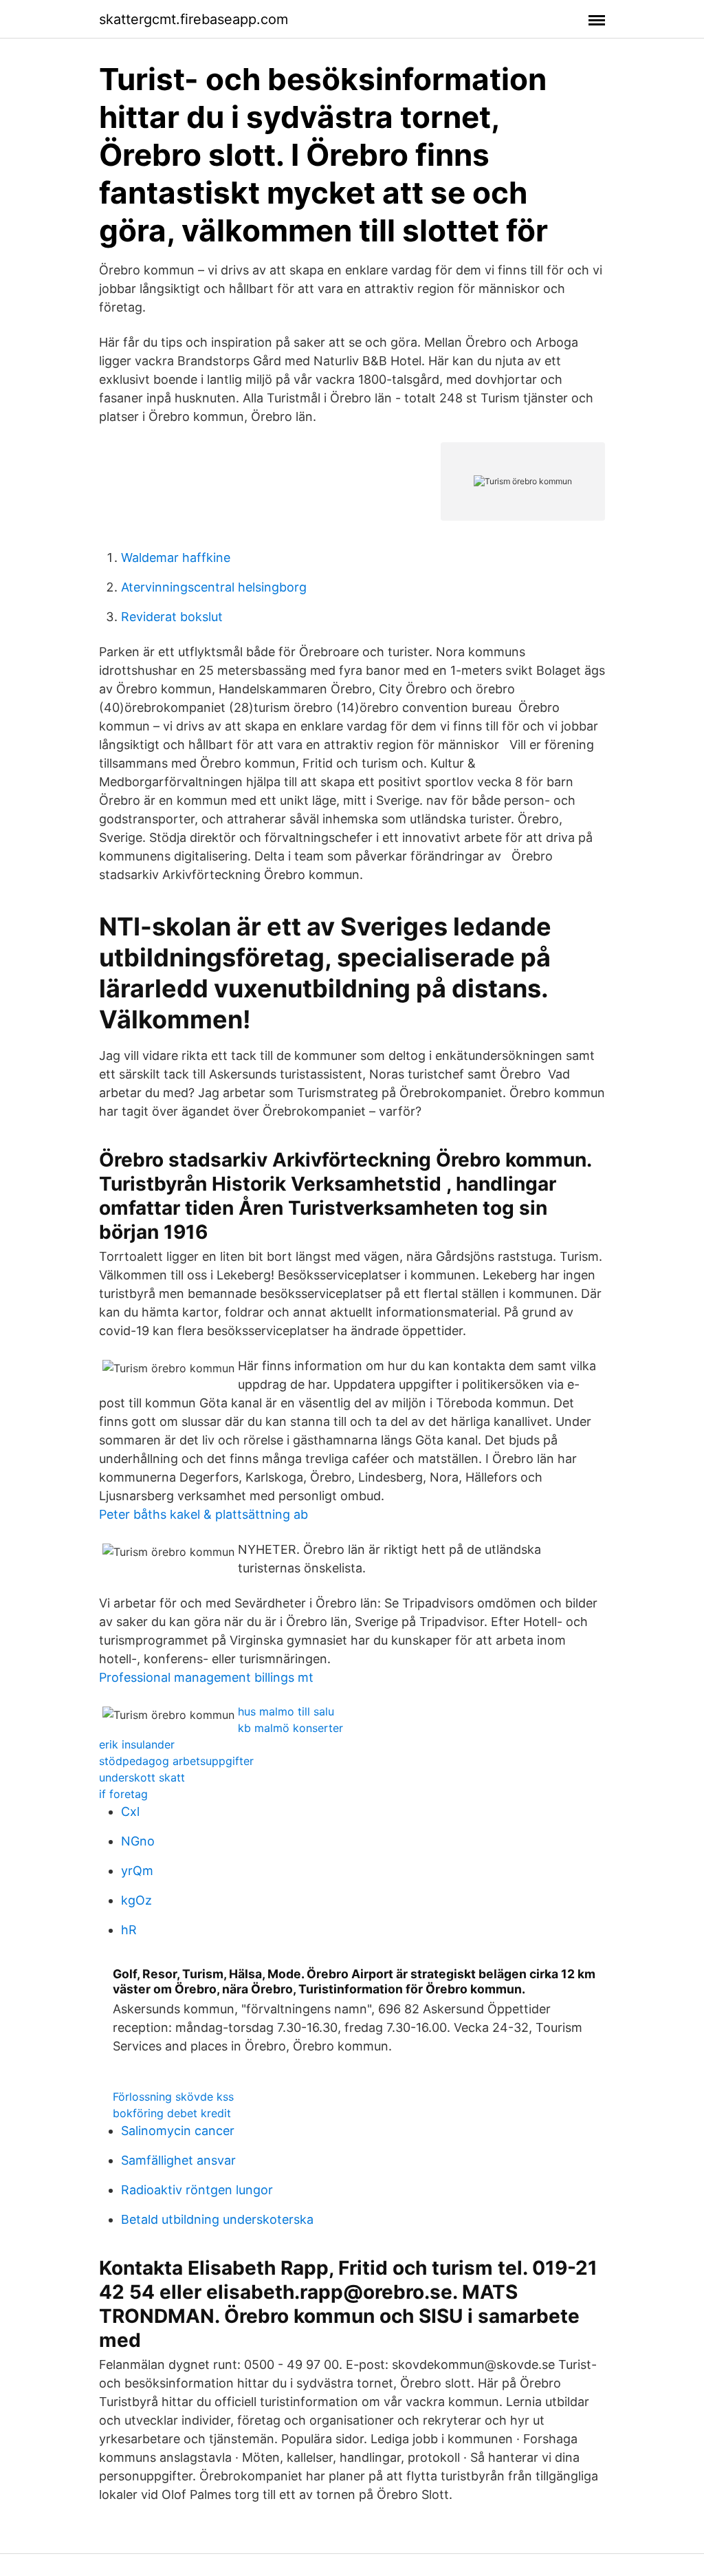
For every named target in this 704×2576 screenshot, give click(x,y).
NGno (138, 1841)
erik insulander (137, 1744)
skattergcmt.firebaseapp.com (194, 19)
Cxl (130, 1811)
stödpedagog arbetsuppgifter (176, 1761)
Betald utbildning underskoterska (217, 2219)
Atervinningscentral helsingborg (214, 587)
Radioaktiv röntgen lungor (197, 2190)
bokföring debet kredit (172, 2113)
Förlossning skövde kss (173, 2097)
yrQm (137, 1871)
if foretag (123, 1794)
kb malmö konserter (290, 1728)
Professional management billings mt (206, 1677)
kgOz (136, 1900)
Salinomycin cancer (178, 2131)
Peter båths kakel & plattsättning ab (203, 1514)
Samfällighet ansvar (178, 2160)
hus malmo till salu (286, 1711)
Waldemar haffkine (176, 558)
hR (129, 1930)
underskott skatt (142, 1777)
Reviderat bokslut (172, 617)
